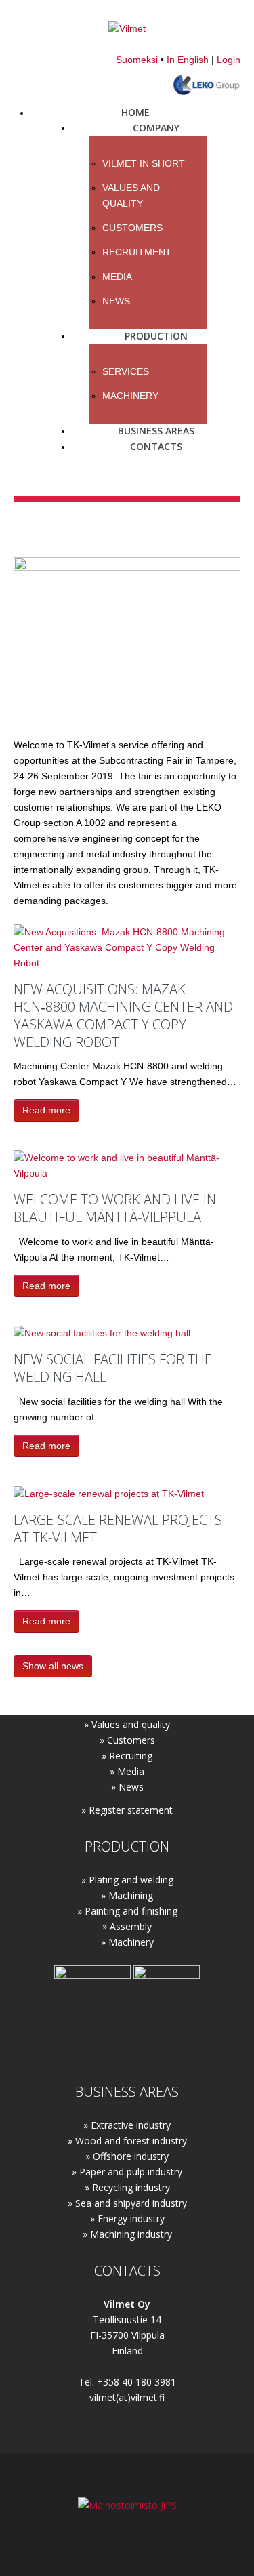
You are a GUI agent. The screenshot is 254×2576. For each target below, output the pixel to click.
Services (126, 371)
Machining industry (131, 2234)
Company (156, 128)
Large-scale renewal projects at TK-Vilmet (118, 1529)
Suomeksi (137, 60)
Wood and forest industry (131, 2141)
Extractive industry (131, 2125)
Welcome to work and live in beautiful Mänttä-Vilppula (115, 1208)
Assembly (131, 1926)
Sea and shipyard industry (131, 2203)
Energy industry (131, 2219)
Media (117, 277)
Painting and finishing (131, 1911)
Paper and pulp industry (131, 2172)
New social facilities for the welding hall (113, 1368)
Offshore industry (131, 2156)
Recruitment (137, 252)
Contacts (156, 446)
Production (156, 336)
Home (135, 112)
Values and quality (131, 1724)
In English (188, 60)
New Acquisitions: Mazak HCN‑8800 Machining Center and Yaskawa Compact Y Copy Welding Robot (123, 1016)
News (116, 301)
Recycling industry (131, 2187)
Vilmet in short (144, 163)
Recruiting (131, 1756)
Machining (131, 1895)
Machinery (130, 396)
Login (229, 60)
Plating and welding (131, 1880)
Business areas (156, 431)
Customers (132, 228)
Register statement (131, 1810)
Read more (46, 1110)
